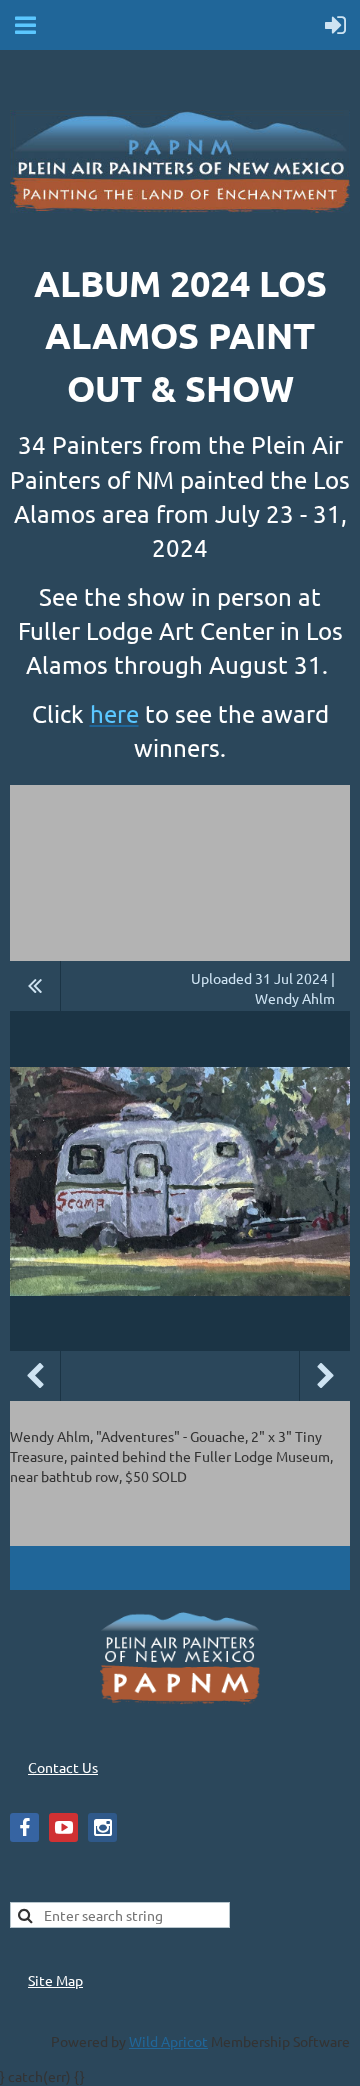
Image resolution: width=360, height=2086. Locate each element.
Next (325, 1376)
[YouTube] (63, 1827)
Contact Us (63, 1767)
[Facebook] (24, 1827)
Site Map (55, 1980)
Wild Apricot (168, 2041)
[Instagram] (102, 1827)
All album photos (35, 986)
